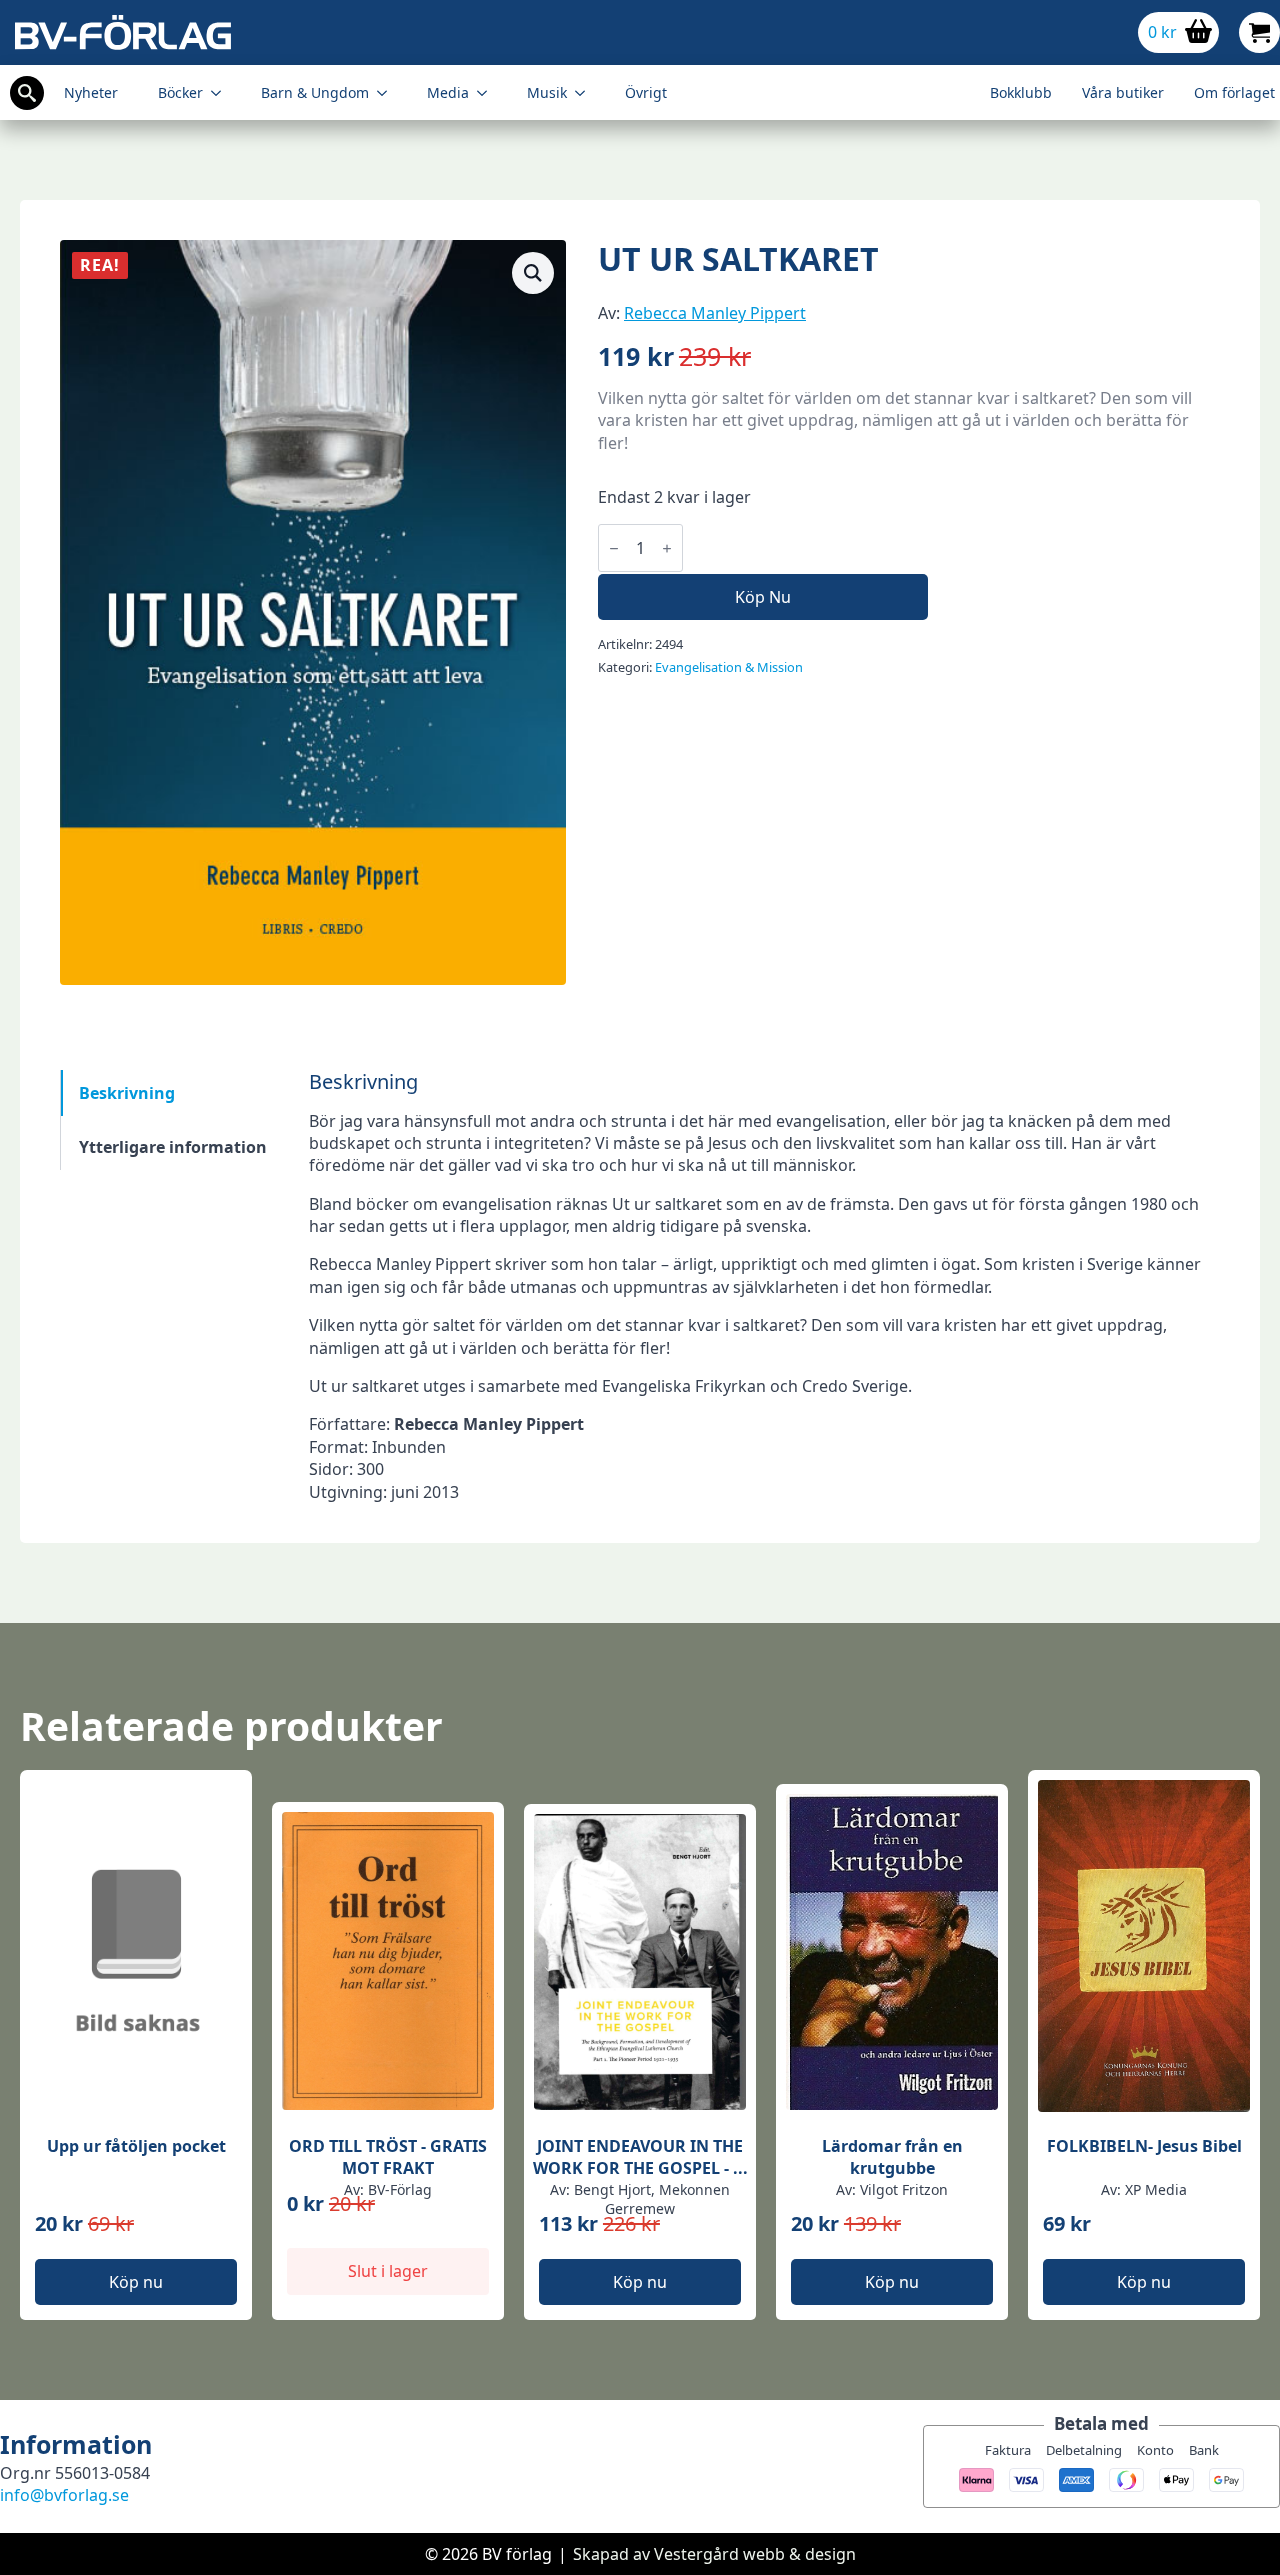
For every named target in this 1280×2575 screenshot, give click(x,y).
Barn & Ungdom (315, 92)
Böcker (180, 92)
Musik (547, 92)
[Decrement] (614, 548)
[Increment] (667, 548)
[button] (533, 273)
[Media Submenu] (488, 93)
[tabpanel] (764, 1286)
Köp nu (763, 597)
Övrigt (646, 92)
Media (448, 92)
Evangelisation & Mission (729, 667)
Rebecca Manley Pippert (715, 313)
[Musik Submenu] (586, 93)
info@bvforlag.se (64, 2495)
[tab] (173, 1093)
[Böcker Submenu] (222, 93)
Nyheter (91, 92)
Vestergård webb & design (755, 2554)
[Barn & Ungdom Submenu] (388, 93)
